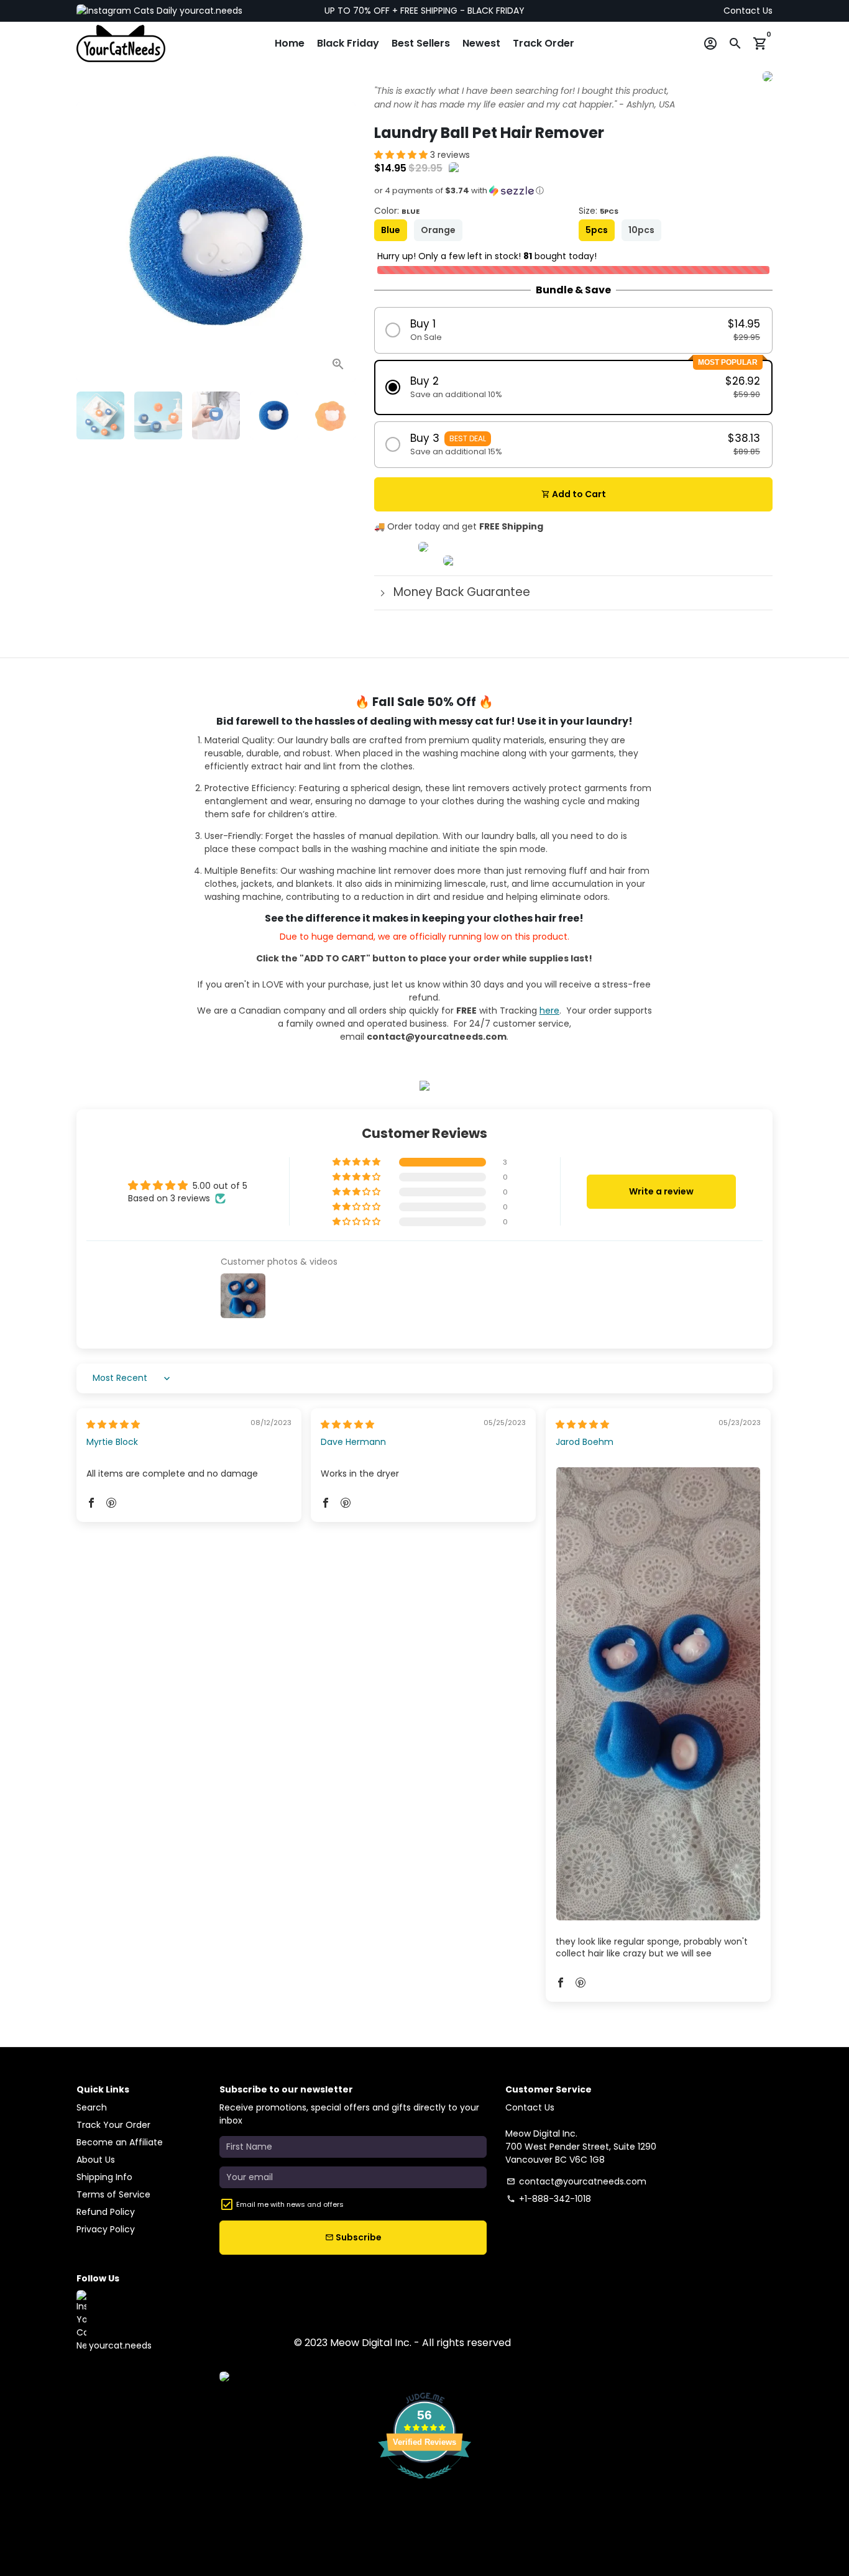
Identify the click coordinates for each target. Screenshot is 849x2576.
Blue (391, 230)
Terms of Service (113, 2194)
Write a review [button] (661, 1191)
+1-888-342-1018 (549, 2199)
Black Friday (348, 43)
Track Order (544, 43)
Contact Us (748, 11)
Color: (397, 211)
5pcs (597, 230)
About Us (96, 2160)
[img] (113, 1424)
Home (290, 43)
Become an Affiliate (120, 2142)
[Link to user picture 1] (658, 1694)
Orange (438, 230)
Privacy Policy (106, 2229)
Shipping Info (104, 2177)
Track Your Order (113, 2125)
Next (340, 242)
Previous (92, 242)
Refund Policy (106, 2212)
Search (92, 2107)
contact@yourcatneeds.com (576, 2181)
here (549, 1011)
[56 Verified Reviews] (424, 2485)
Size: (599, 211)
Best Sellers (421, 43)
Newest (481, 43)
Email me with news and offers (290, 2204)
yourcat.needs (210, 11)
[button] (402, 155)
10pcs (641, 230)
